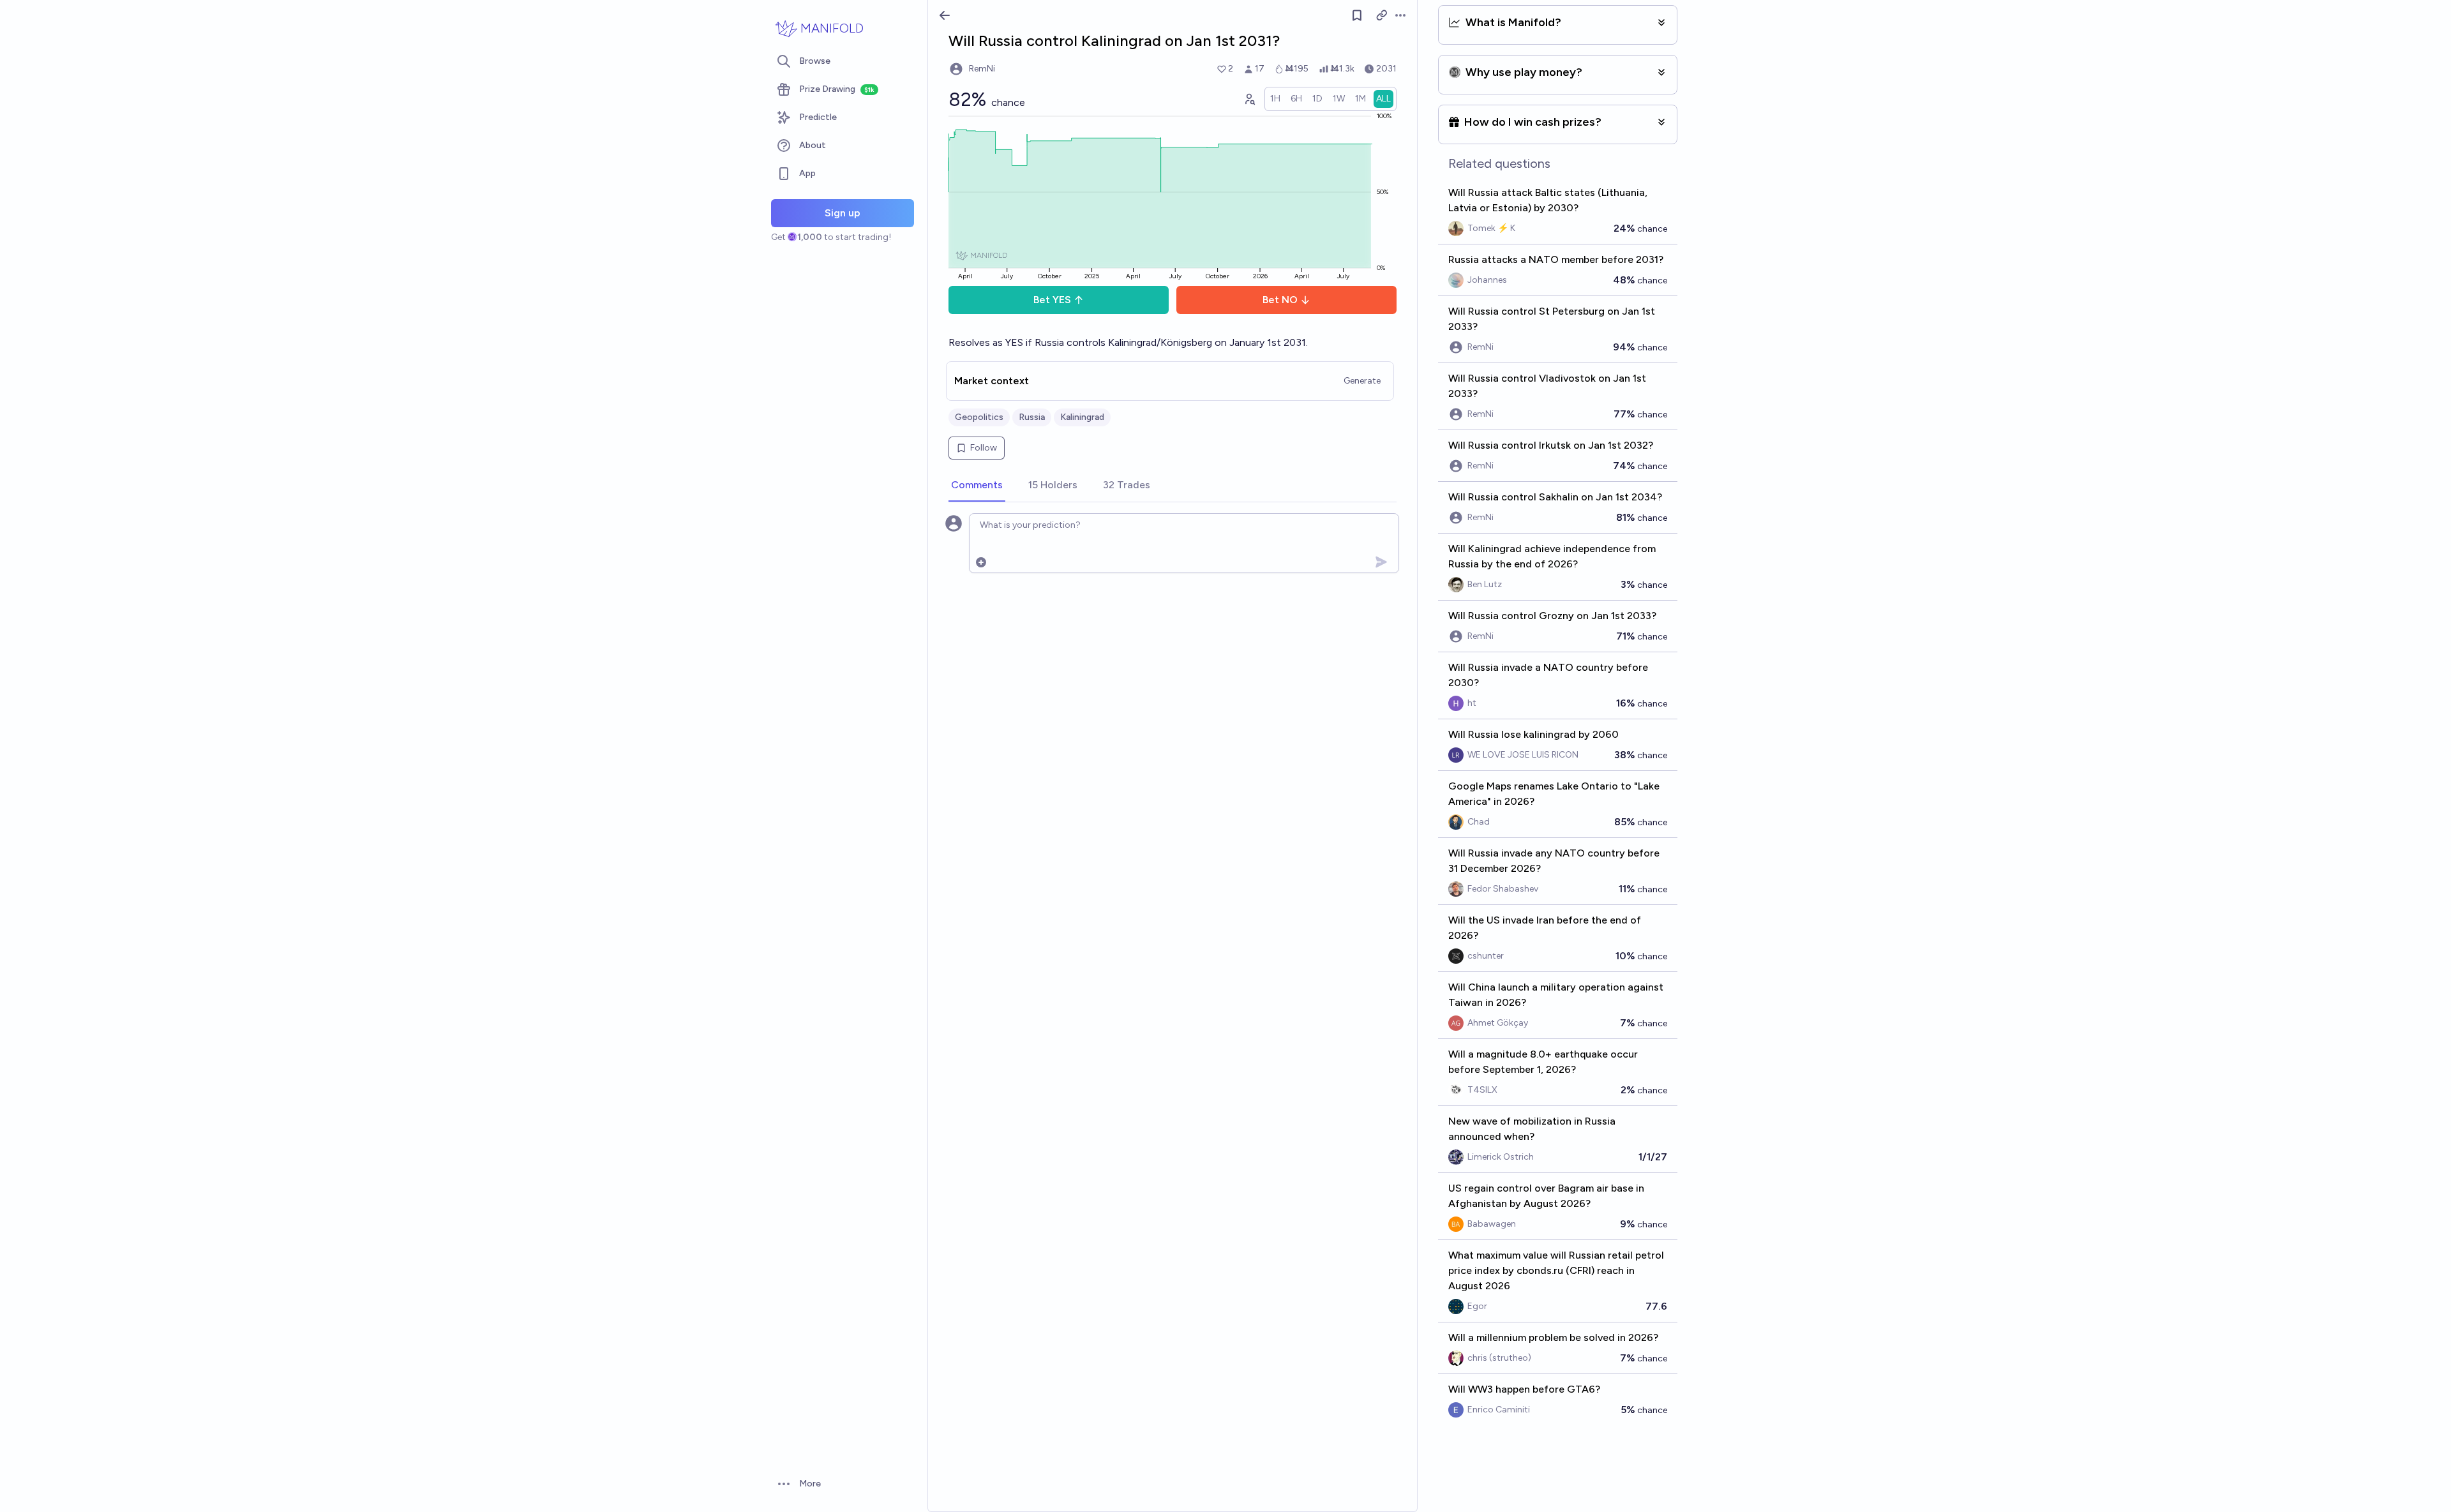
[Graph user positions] (1249, 99)
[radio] (1275, 99)
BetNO (1280, 300)
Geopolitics (979, 417)
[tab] (977, 486)
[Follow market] (1357, 15)
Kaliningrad (1082, 417)
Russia (1032, 417)
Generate (1362, 381)
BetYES (1052, 300)
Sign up (843, 213)
